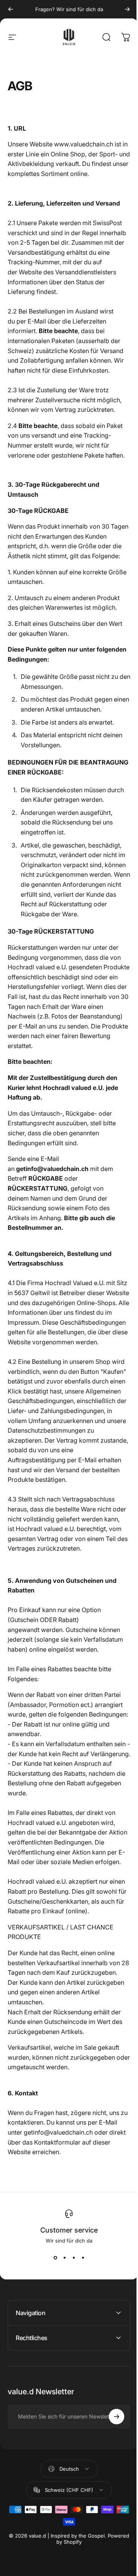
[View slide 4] (83, 2258)
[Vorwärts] (127, 9)
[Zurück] (11, 9)
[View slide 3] (74, 2258)
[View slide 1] (55, 2258)
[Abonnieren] (111, 2505)
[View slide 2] (64, 2258)
